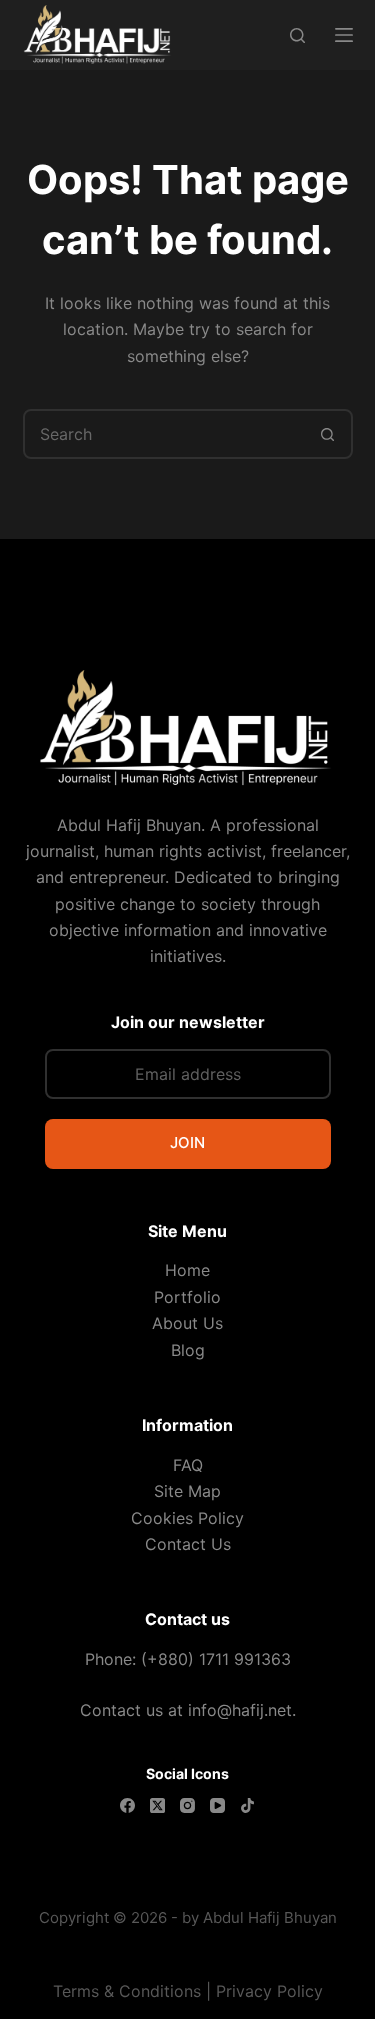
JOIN (187, 1142)
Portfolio (187, 1297)
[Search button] (328, 434)
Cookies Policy (187, 1518)
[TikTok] (247, 1805)
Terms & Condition (123, 1991)
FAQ (188, 1465)
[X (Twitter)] (157, 1805)
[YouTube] (217, 1805)
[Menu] (344, 35)
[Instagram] (187, 1805)
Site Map (187, 1491)
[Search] (297, 35)
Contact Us (188, 1544)
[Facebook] (127, 1805)
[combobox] (165, 434)
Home (187, 1270)
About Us (187, 1323)
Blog (188, 1350)
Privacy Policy (269, 1991)
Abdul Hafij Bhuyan (270, 1917)
